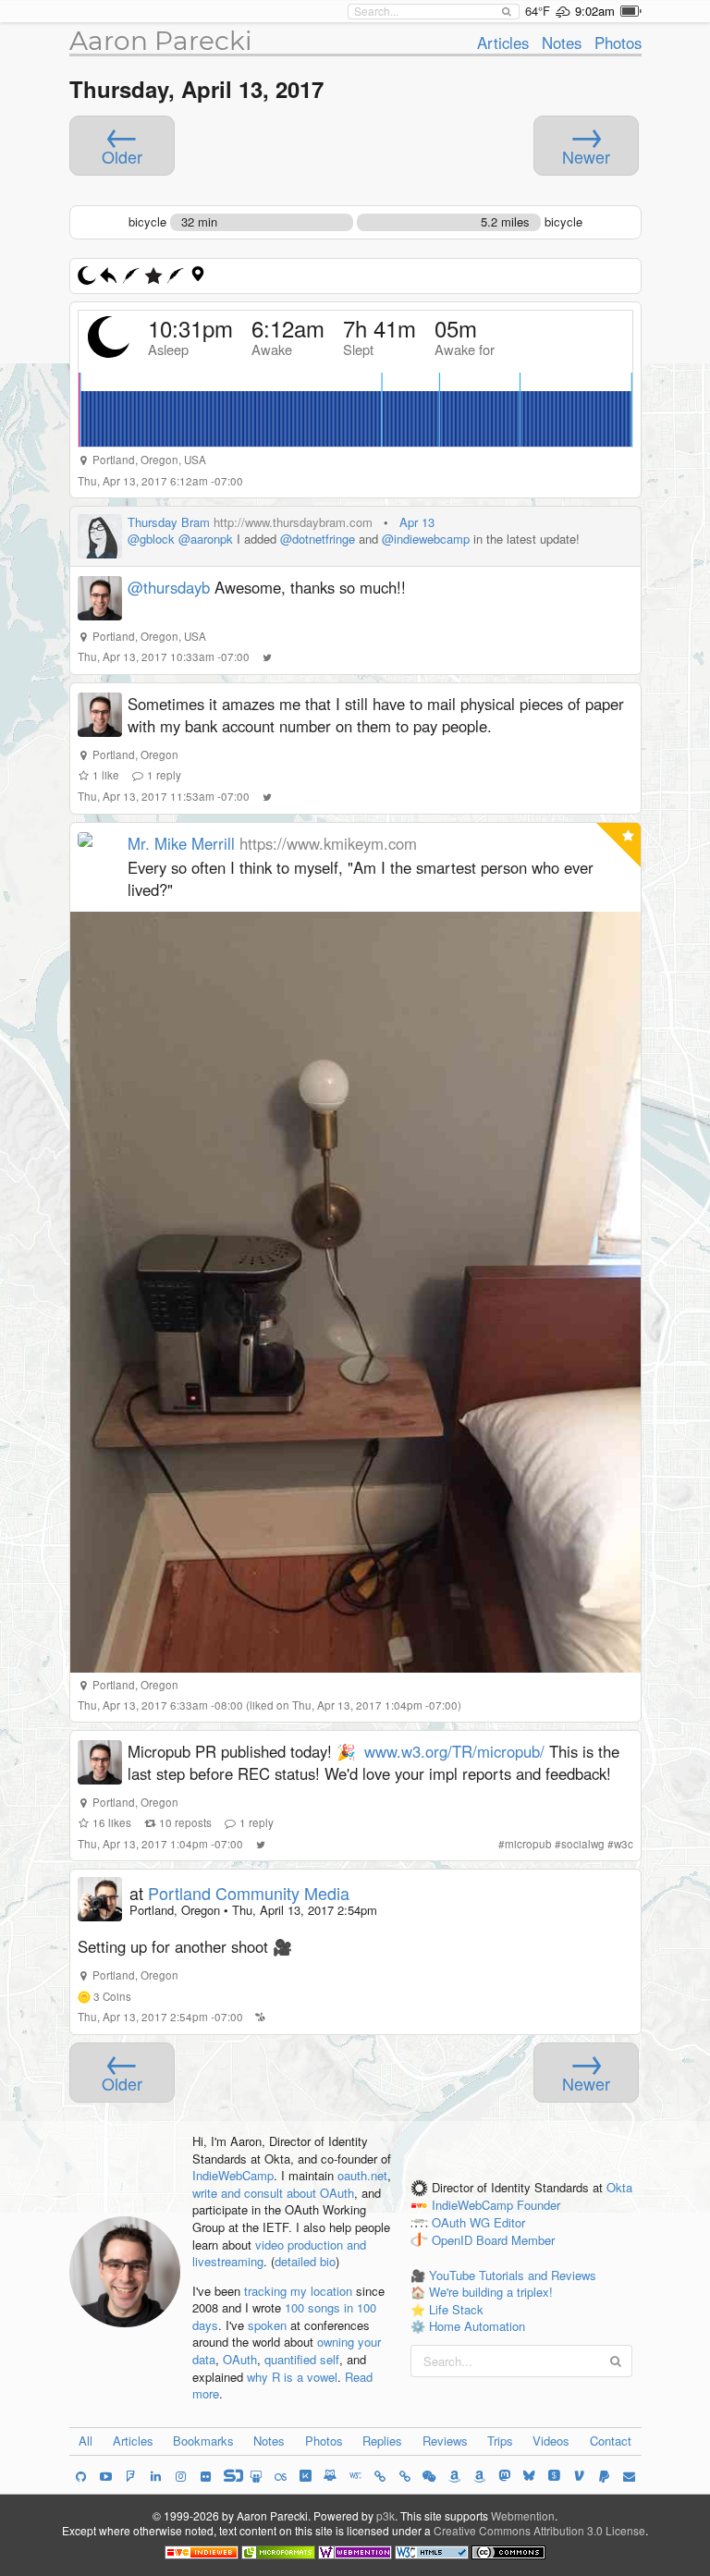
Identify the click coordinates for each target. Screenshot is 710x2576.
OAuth (240, 2359)
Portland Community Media (249, 1893)
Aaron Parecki (161, 41)
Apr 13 (417, 522)
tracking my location (298, 2291)
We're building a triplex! (491, 2292)
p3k (386, 2515)
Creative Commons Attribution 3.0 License (539, 2530)
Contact (611, 2441)
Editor (509, 2223)
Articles (503, 43)
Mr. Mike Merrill (181, 843)
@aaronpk (206, 539)
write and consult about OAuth (273, 2193)
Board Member (515, 2240)
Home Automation (477, 2326)
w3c (624, 1844)
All (86, 2441)
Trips (500, 2441)
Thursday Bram (169, 522)
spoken (267, 2325)
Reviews (445, 2441)
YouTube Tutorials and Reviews (513, 2275)
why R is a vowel (292, 2377)
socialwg (583, 1844)
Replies (382, 2441)
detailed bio (305, 2261)
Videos (551, 2441)
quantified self (302, 2359)
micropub (528, 1844)
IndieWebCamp (233, 2175)
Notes (562, 43)
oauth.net (362, 2175)
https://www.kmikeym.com (328, 843)
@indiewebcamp (426, 539)
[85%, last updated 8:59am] (631, 11)
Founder (539, 2206)
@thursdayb (169, 587)
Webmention (523, 2515)
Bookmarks (203, 2441)
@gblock (151, 539)
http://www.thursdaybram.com (293, 522)
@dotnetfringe (318, 539)
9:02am (595, 11)
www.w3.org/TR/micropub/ (454, 1751)
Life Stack (456, 2309)
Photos (618, 43)
